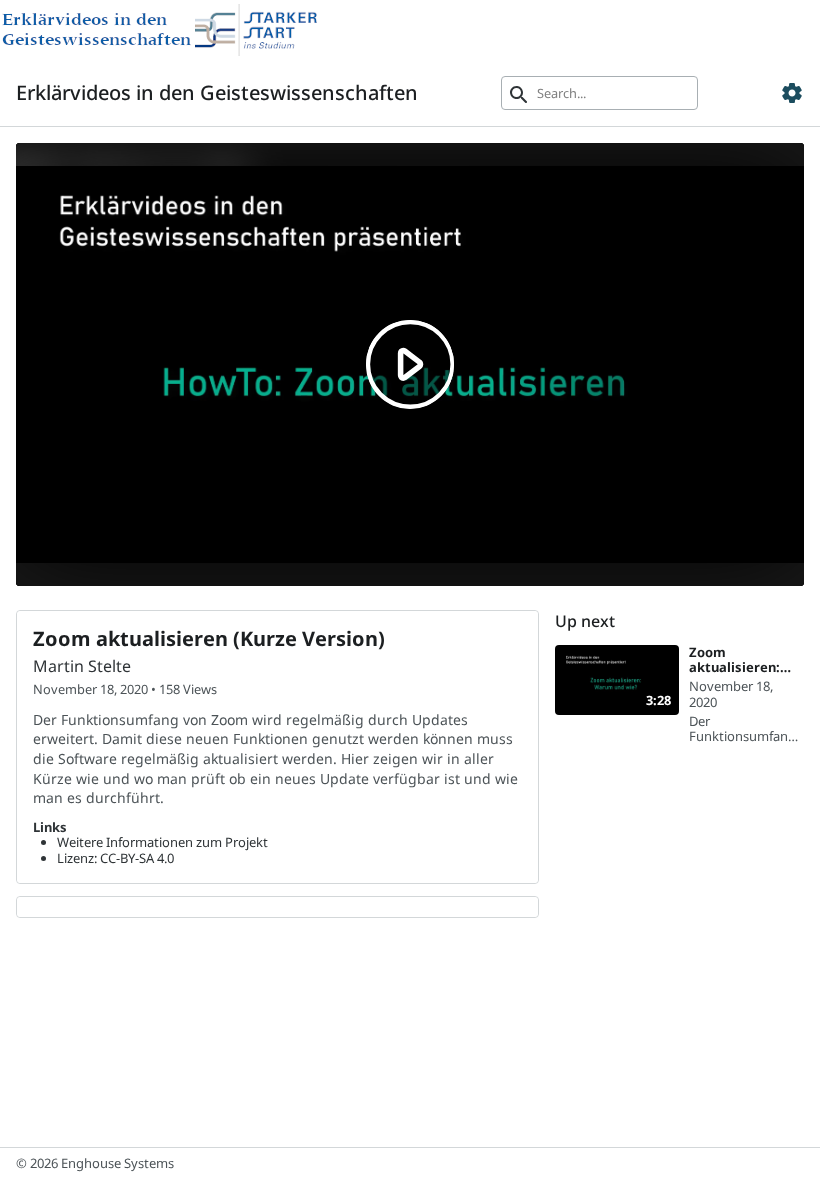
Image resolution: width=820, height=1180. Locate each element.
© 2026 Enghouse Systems (95, 1163)
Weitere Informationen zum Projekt (162, 842)
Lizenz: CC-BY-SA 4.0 (115, 858)
